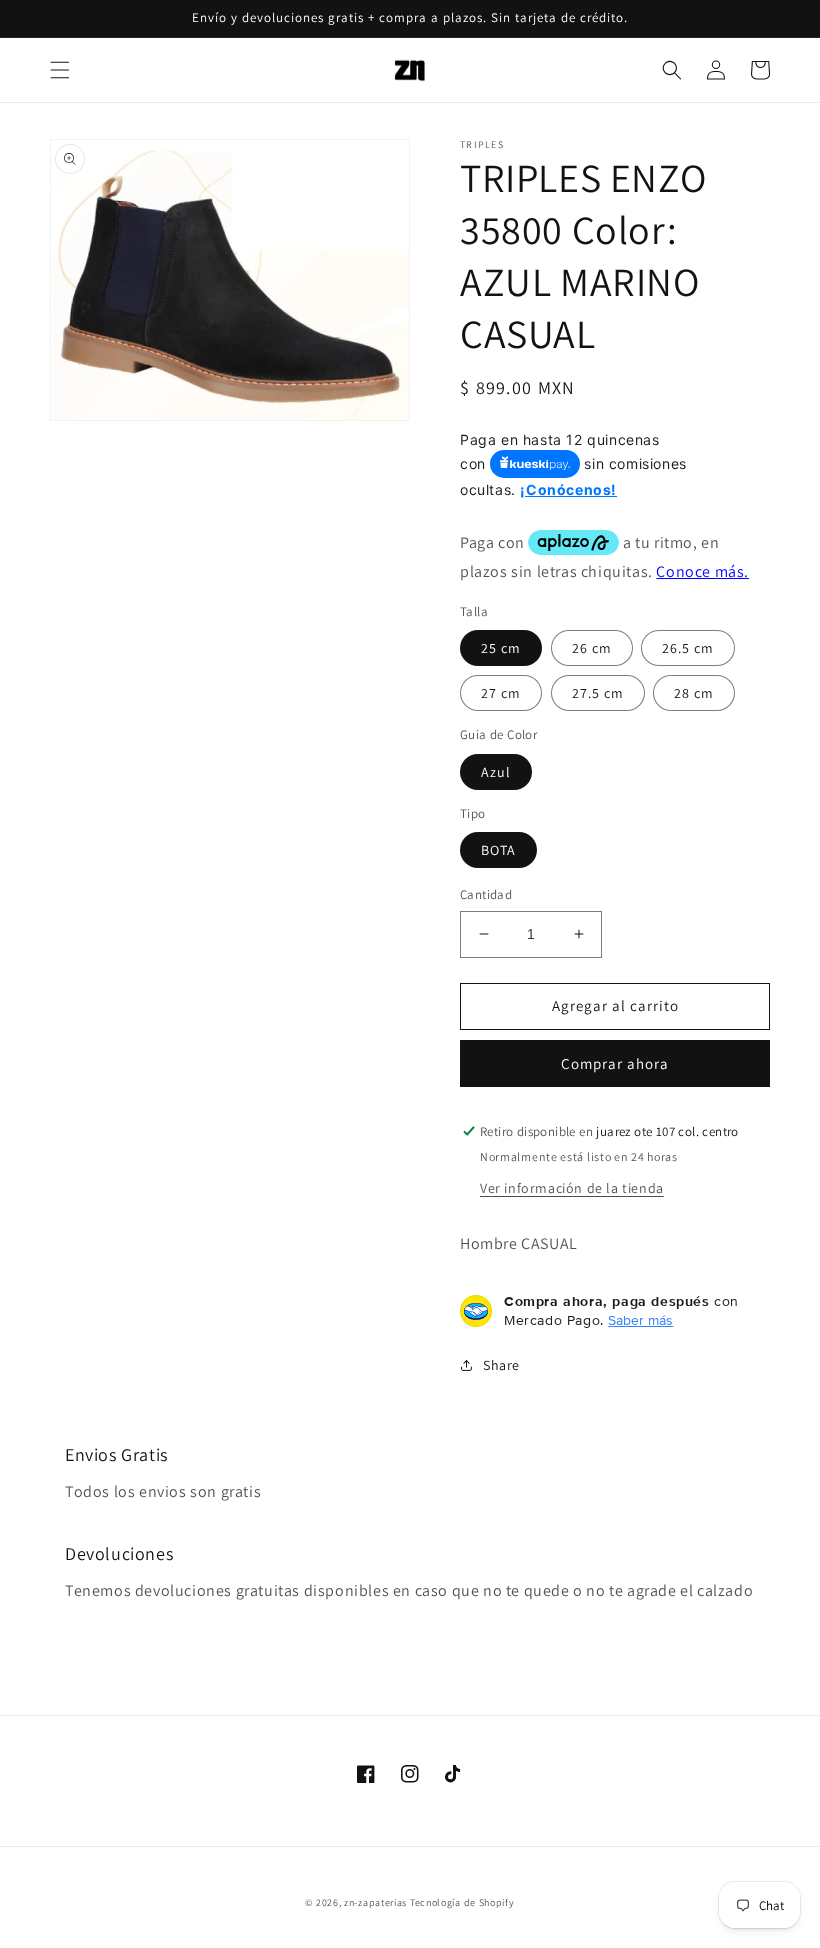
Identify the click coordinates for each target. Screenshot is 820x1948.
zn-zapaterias (375, 1902)
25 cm (501, 648)
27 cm (501, 693)
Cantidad (486, 894)
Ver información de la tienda (572, 1188)
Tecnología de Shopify (462, 1902)
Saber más (640, 1320)
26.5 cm (688, 648)
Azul (496, 772)
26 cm (592, 648)
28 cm (694, 693)
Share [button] (501, 1365)
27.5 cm (598, 693)
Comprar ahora (615, 1063)
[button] (60, 70)
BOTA (498, 850)
